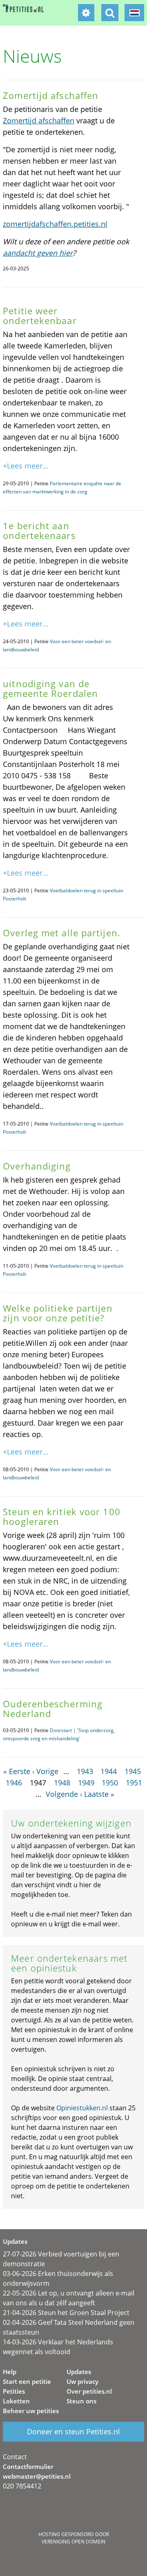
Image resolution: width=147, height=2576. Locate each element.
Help (10, 2372)
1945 (133, 1771)
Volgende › (64, 1794)
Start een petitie (27, 2381)
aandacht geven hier (38, 253)
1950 (110, 1783)
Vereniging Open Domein (73, 2542)
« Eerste (17, 1771)
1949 (86, 1783)
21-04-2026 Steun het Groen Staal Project (66, 2313)
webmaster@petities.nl (37, 2476)
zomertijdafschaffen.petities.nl (55, 224)
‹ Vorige (45, 1771)
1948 (62, 1783)
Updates (79, 2372)
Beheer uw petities (31, 2411)
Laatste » (99, 1794)
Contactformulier (28, 2466)
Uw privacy (82, 2381)
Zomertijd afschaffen (39, 120)
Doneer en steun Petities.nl (73, 2431)
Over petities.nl (89, 2391)
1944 (109, 1771)
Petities (14, 2391)
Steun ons (81, 2401)
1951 (134, 1783)
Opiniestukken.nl (82, 2108)
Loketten (16, 2401)
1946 (14, 1783)
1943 (85, 1771)
